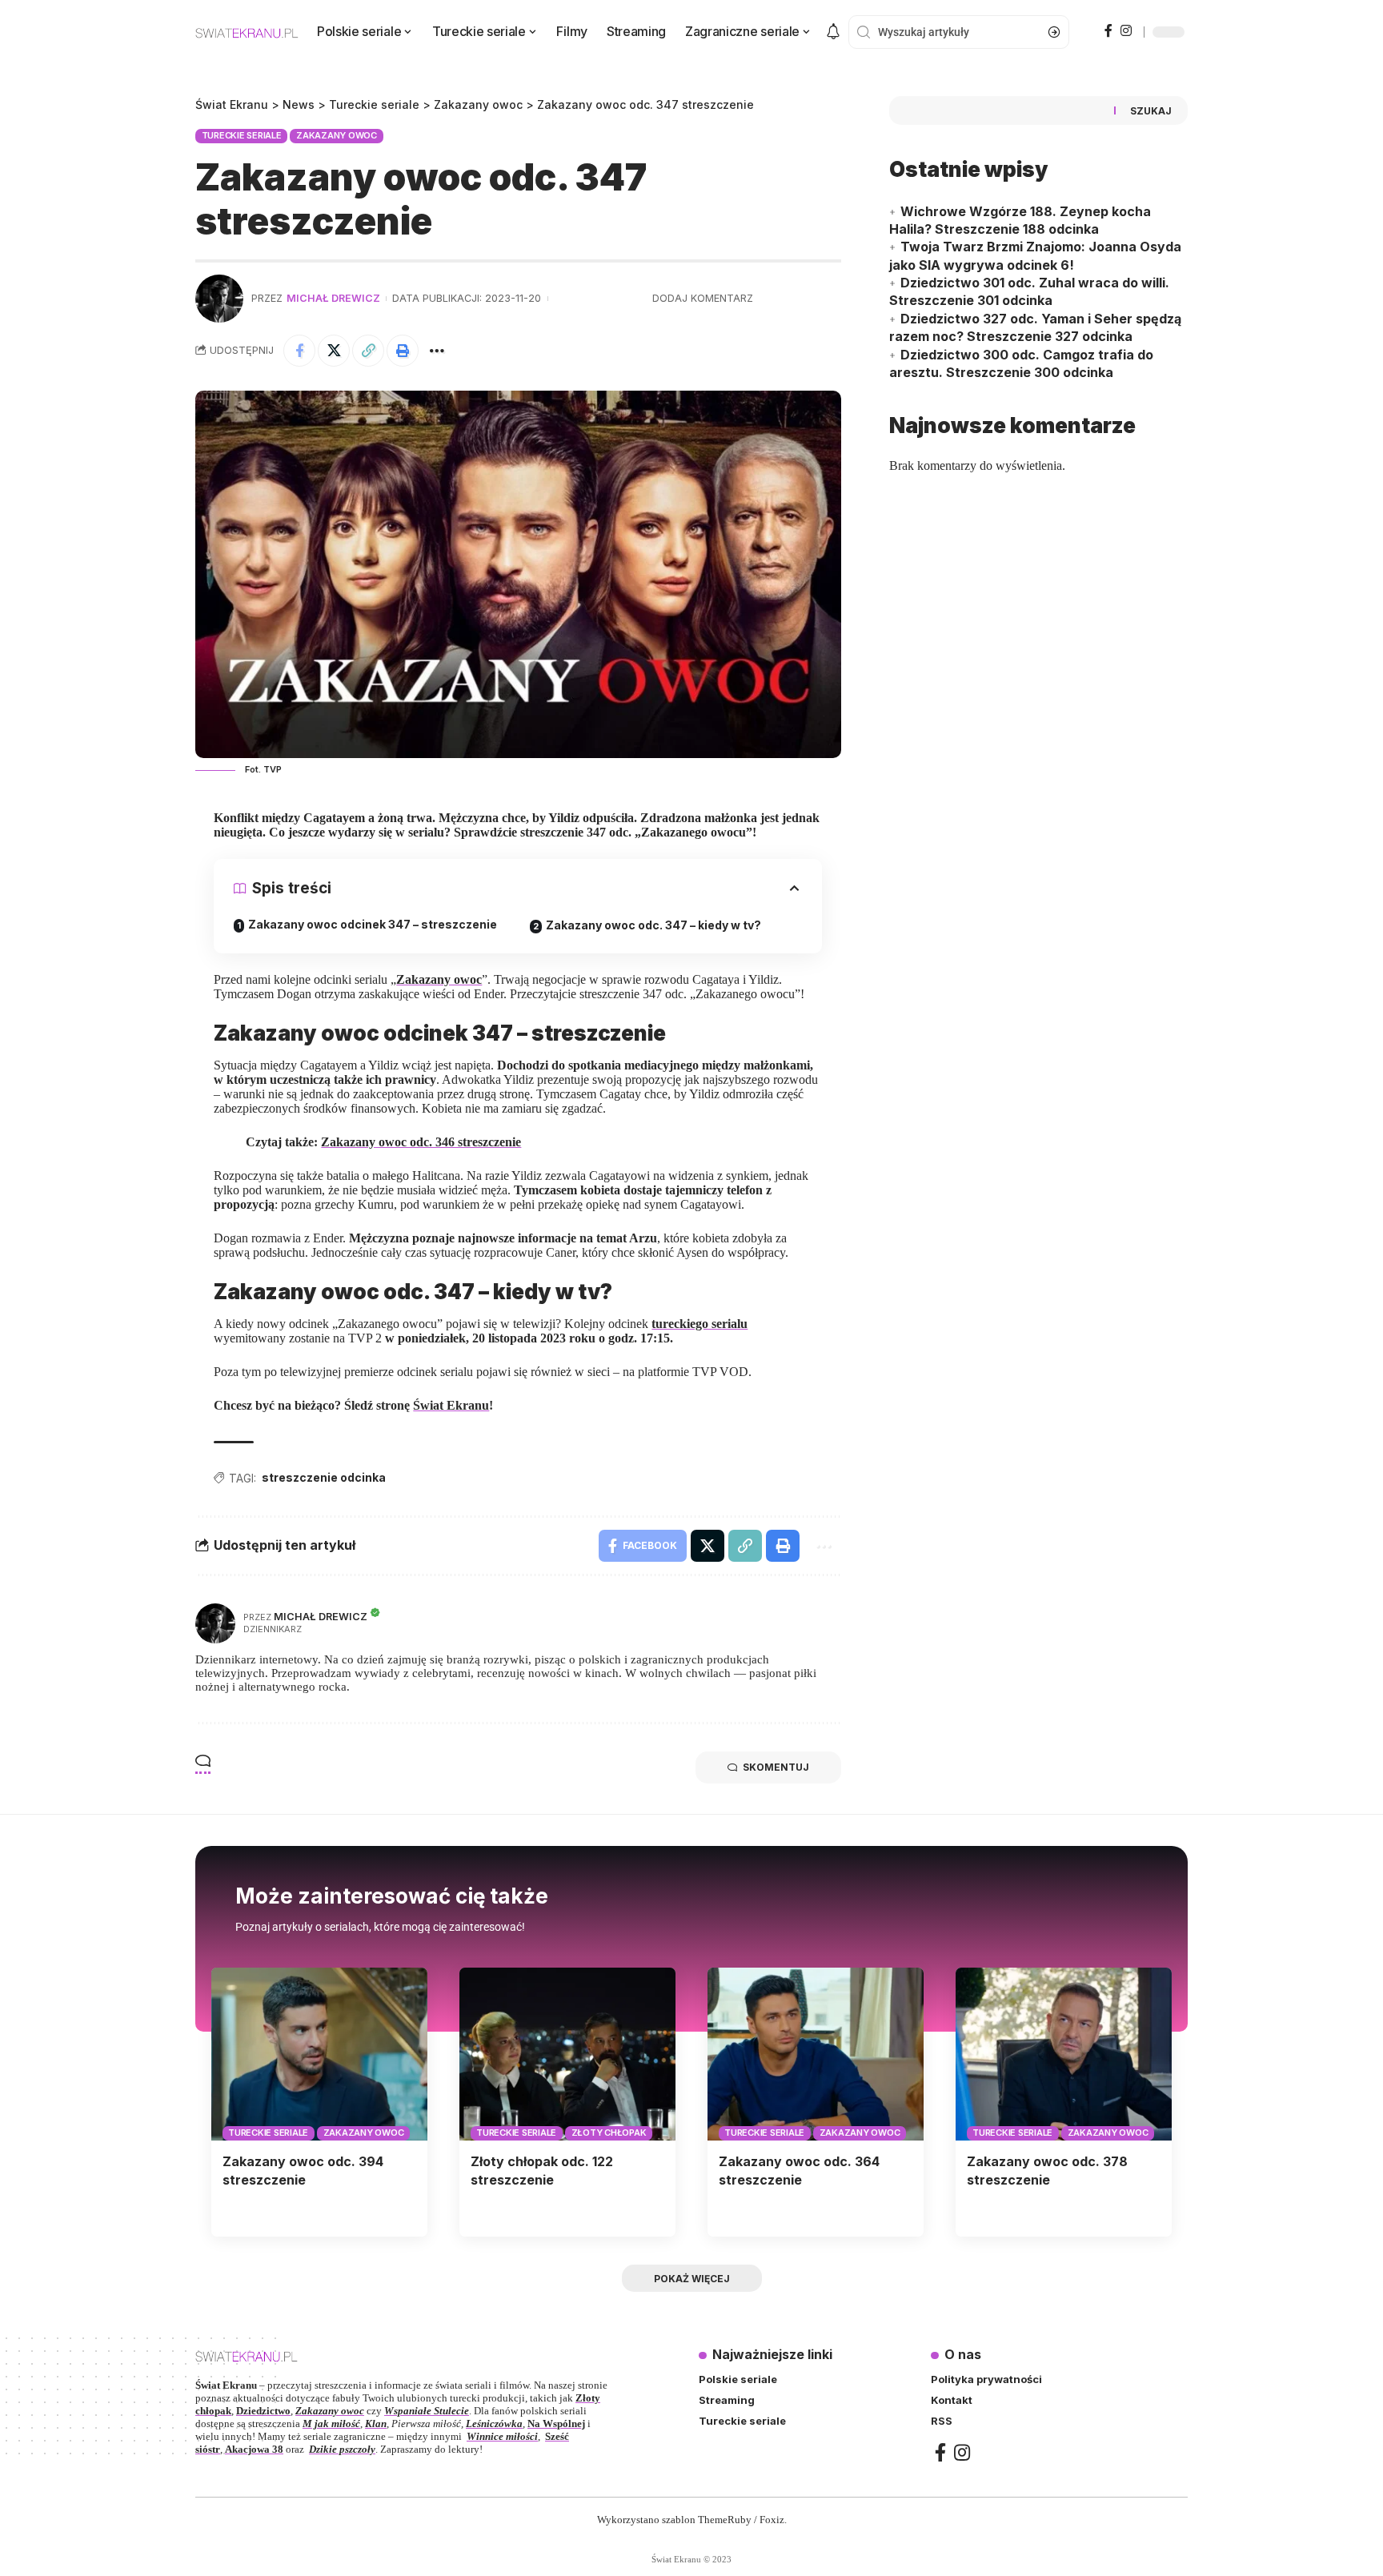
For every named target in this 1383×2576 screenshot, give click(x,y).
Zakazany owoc (337, 135)
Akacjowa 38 (254, 2449)
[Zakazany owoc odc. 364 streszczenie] (816, 2054)
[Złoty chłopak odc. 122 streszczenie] (567, 2054)
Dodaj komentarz (703, 298)
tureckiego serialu (700, 1324)
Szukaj (1151, 111)
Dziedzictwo (263, 2411)
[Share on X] (334, 351)
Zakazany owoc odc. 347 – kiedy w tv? (653, 925)
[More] (437, 351)
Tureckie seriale (242, 135)
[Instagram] (1126, 30)
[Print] (403, 351)
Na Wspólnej (556, 2424)
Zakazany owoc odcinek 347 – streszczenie (373, 924)
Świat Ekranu (451, 1405)
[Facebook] (1108, 30)
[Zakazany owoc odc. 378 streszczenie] (1064, 2054)
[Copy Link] (368, 351)
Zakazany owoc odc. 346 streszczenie (421, 1142)
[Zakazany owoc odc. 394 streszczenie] (319, 2054)
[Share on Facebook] (299, 351)
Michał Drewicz (333, 298)
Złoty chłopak (609, 2133)
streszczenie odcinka (324, 1477)
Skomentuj (776, 1767)
